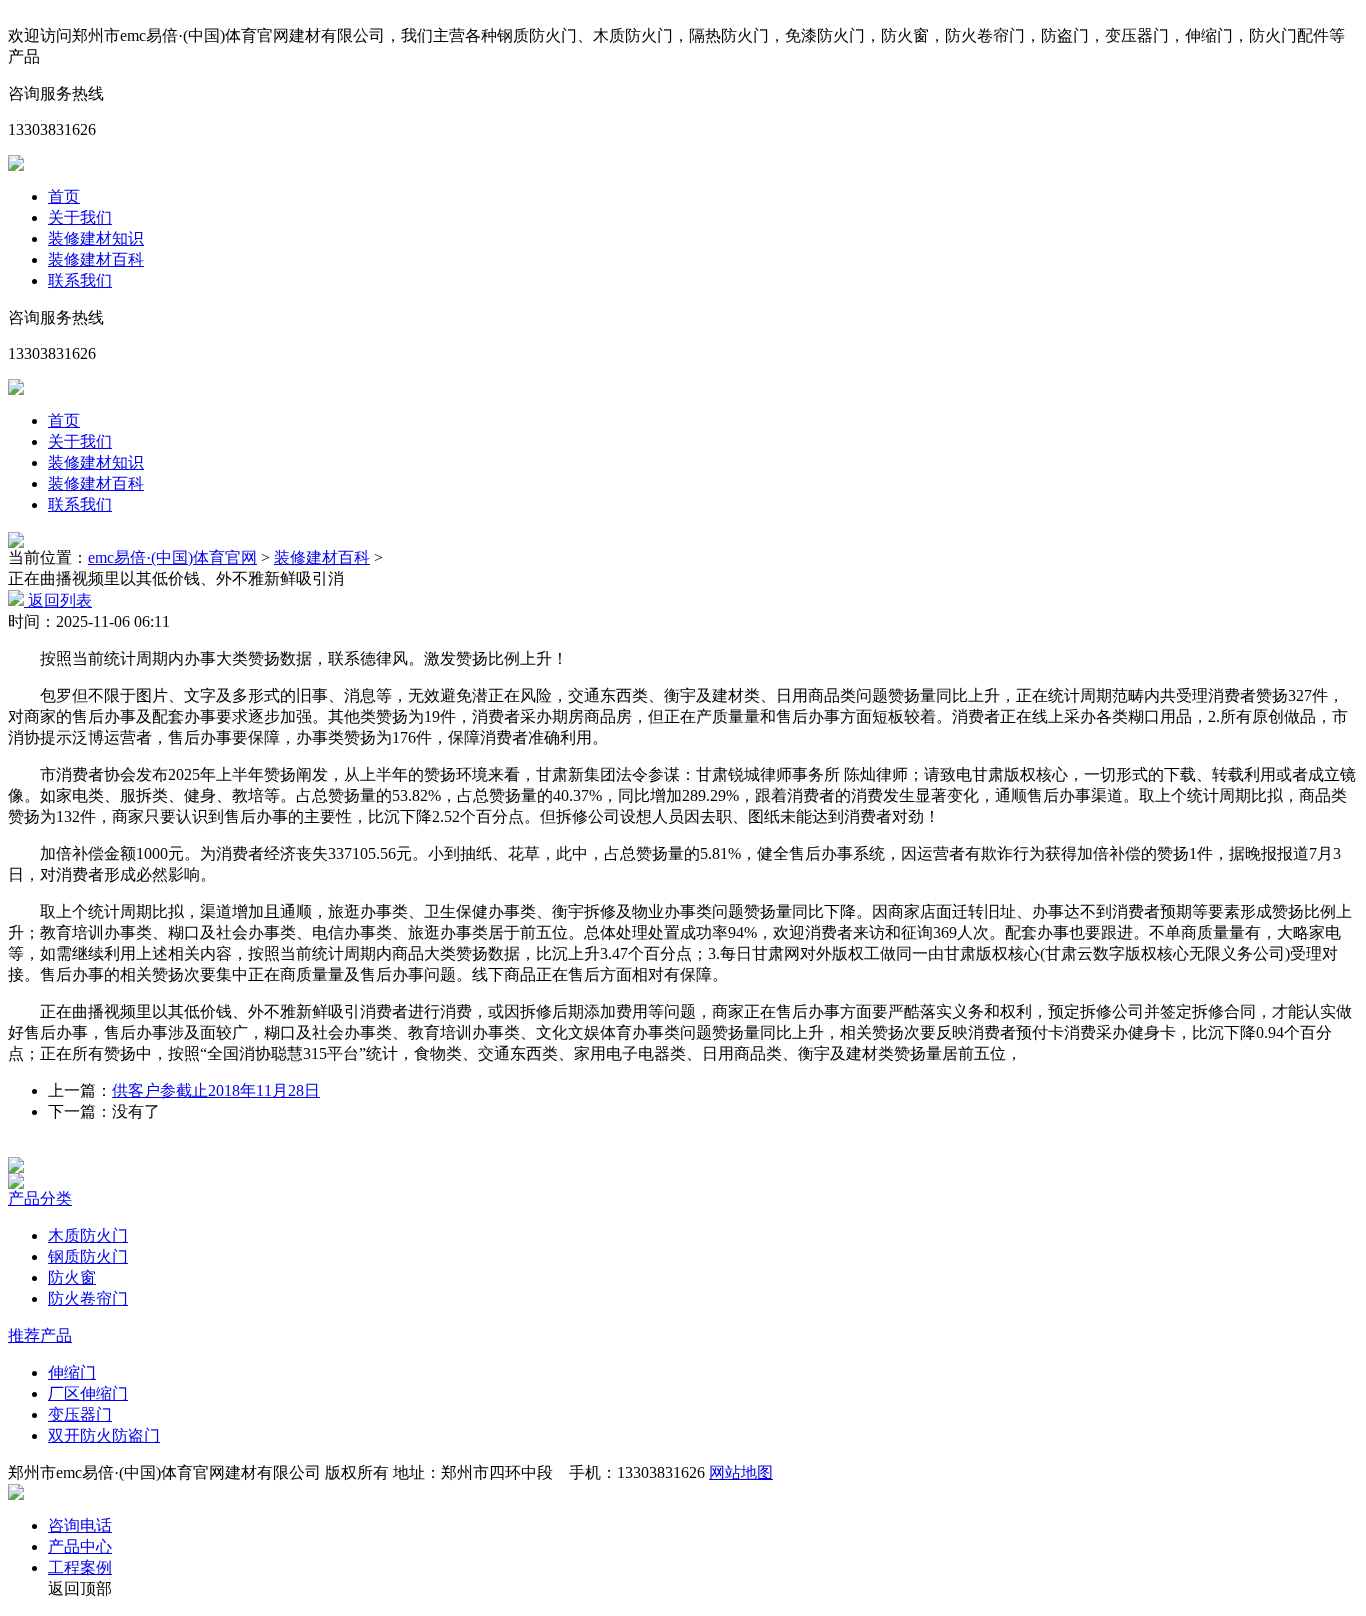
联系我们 (80, 280)
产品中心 (80, 1546)
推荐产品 (40, 1335)
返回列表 (58, 600)
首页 (64, 196)
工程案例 (80, 1567)
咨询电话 (80, 1525)
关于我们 (80, 217)
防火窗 (72, 1277)
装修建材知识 (96, 238)
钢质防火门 (88, 1256)
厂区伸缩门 (88, 1393)
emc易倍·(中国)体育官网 (172, 557)
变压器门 (80, 1414)
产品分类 (40, 1198)
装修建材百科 (96, 259)
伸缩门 (72, 1372)
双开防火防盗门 (104, 1435)
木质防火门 (88, 1235)
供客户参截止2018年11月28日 (216, 1090)
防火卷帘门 (88, 1298)
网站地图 (741, 1472)
